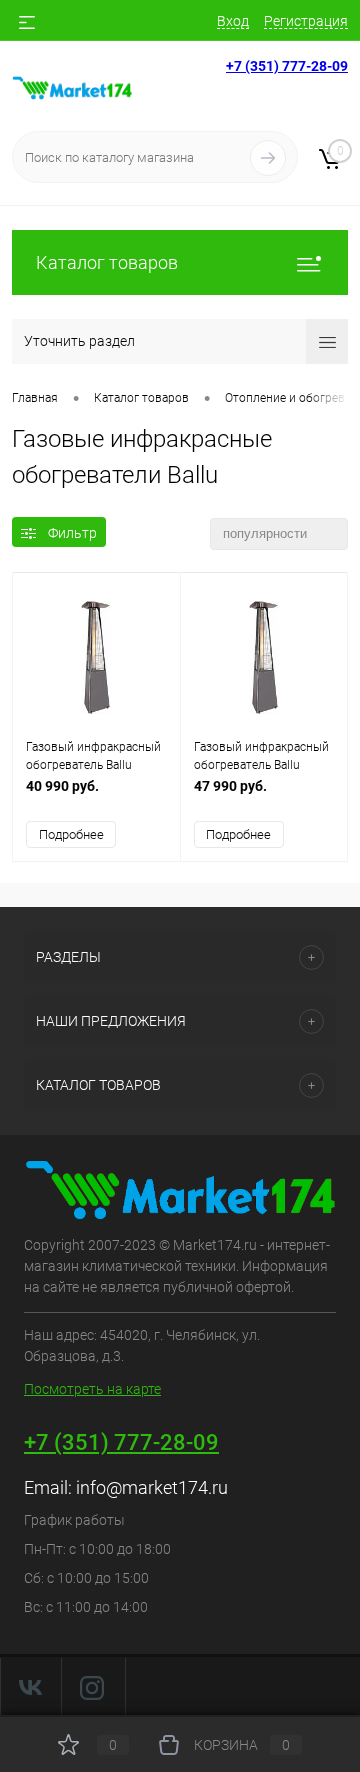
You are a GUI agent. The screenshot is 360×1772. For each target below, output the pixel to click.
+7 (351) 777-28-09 (287, 66)
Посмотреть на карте (92, 1389)
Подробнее (71, 834)
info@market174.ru (152, 1487)
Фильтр (72, 533)
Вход (233, 21)
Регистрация (306, 21)
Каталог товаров (107, 262)
